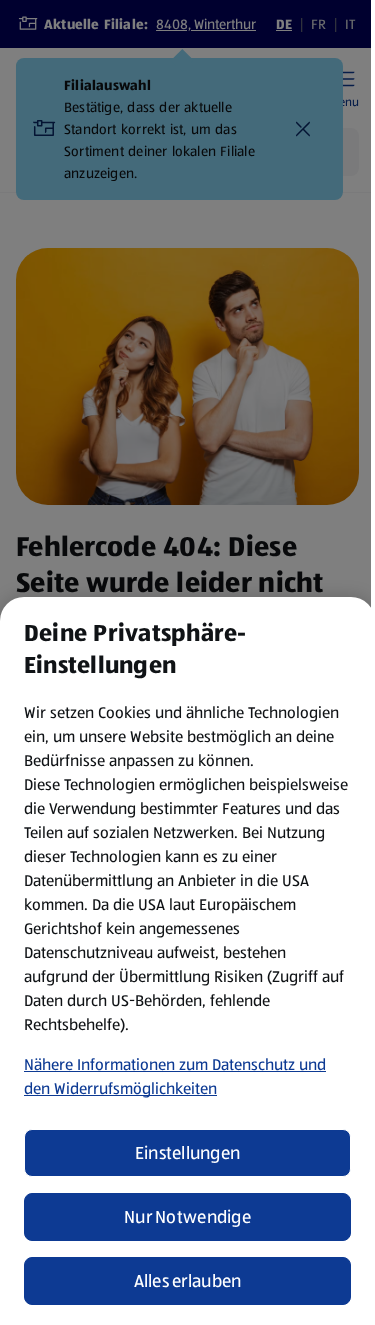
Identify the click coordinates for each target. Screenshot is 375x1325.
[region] (187, 961)
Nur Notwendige (187, 1217)
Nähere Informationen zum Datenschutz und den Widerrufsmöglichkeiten (175, 1076)
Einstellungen (188, 1153)
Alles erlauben (188, 1281)
